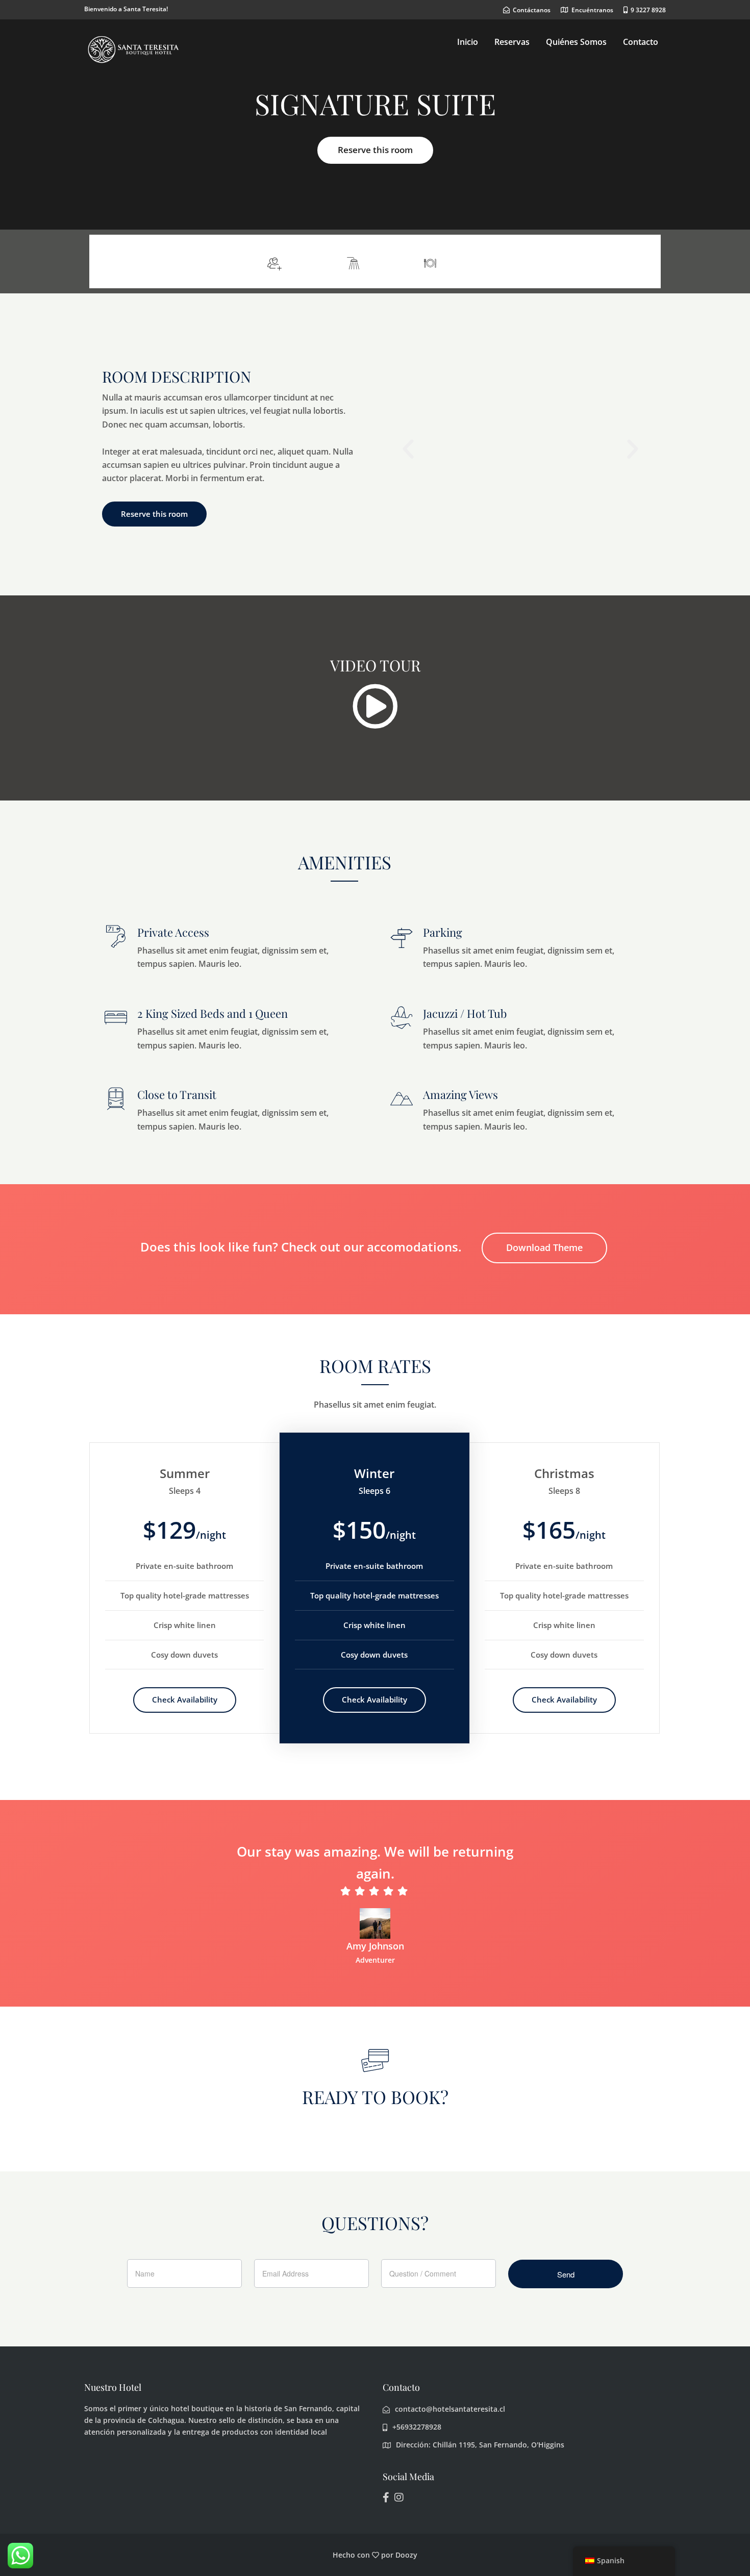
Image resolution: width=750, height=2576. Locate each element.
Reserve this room (375, 150)
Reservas (512, 42)
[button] (408, 449)
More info (624, 261)
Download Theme (544, 1247)
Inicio (468, 42)
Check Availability (185, 1699)
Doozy (406, 2555)
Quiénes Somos (576, 42)
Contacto (641, 42)
